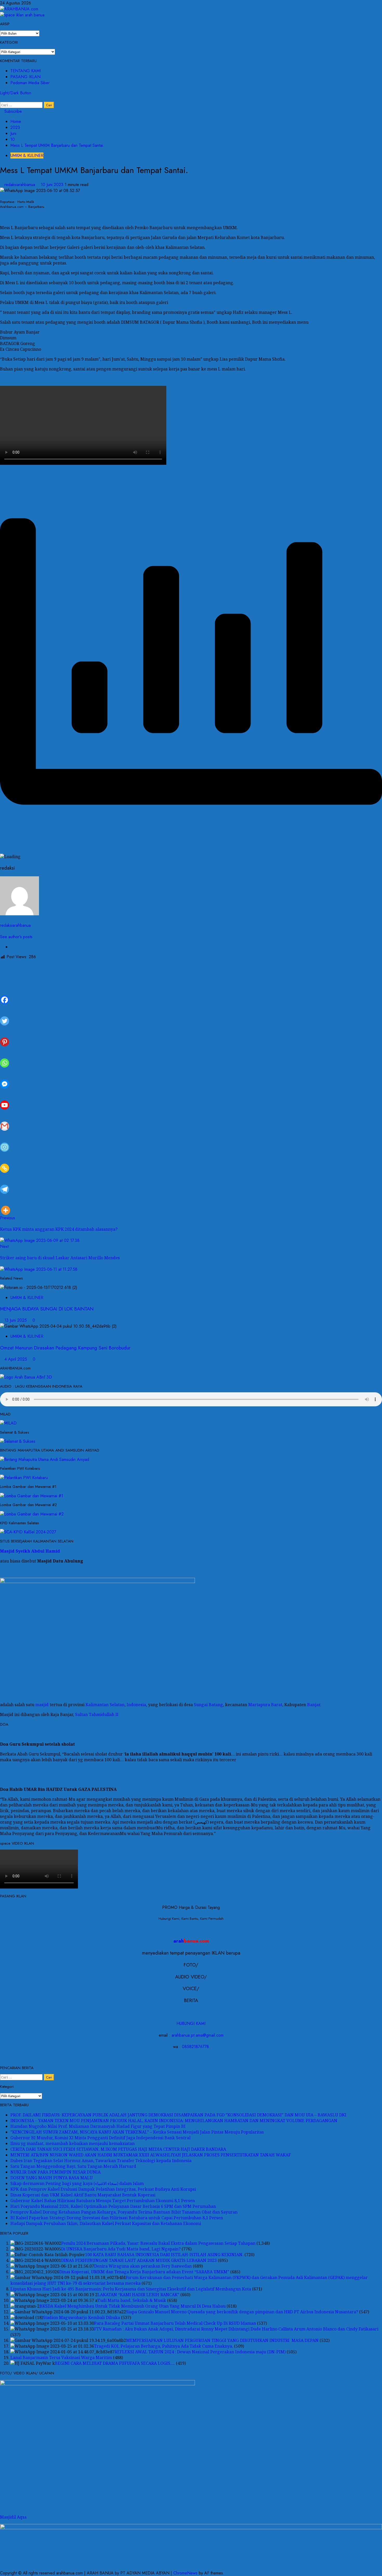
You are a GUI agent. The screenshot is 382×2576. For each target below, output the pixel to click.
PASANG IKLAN (25, 77)
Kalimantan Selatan (105, 1705)
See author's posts (16, 937)
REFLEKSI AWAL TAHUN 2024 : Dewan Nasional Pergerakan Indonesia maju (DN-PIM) (200, 2352)
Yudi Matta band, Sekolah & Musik (132, 2300)
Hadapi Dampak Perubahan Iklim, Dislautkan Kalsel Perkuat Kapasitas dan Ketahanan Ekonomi (106, 2223)
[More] (6, 1204)
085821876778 (195, 2047)
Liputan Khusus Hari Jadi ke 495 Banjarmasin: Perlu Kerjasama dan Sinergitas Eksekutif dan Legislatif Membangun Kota (131, 2289)
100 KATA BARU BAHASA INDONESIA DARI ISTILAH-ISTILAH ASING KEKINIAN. (164, 2255)
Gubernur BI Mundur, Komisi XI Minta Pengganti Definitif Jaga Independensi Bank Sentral (100, 2138)
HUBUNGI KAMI (191, 2024)
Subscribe (12, 111)
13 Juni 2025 (16, 1320)
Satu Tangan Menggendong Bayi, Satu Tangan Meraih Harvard (73, 2166)
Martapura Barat (265, 1705)
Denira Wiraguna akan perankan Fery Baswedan (143, 2266)
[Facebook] (5, 994)
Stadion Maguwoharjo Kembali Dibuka (81, 2317)
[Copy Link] (5, 1162)
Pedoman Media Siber (30, 83)
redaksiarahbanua (20, 185)
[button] (2, 99)
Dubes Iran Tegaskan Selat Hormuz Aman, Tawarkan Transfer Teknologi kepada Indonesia (101, 2161)
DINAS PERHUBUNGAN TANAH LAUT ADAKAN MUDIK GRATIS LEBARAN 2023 (139, 2260)
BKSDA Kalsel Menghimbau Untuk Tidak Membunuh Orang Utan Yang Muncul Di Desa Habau (133, 2306)
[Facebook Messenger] (5, 1078)
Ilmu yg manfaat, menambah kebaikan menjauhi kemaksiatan (73, 2143)
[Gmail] (5, 1120)
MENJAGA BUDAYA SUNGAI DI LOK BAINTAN (47, 1309)
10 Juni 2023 (53, 185)
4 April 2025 (16, 1359)
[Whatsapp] (5, 1057)
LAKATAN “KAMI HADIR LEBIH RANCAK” (138, 2295)
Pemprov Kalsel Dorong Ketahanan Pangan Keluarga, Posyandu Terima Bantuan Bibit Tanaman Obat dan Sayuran (124, 2212)
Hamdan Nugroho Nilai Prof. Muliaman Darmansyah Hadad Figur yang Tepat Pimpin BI (98, 2126)
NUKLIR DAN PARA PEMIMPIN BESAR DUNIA (55, 2172)
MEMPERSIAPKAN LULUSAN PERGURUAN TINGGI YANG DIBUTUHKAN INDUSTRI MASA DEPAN (222, 2340)
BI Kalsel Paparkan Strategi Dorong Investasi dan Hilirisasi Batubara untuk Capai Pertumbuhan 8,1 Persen (117, 2218)
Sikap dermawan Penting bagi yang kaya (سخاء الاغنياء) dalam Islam (77, 2183)
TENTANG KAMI (26, 71)
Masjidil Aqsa (13, 2517)
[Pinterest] (5, 1036)
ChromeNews (185, 2573)
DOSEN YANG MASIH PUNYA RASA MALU (52, 2178)
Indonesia (136, 1705)
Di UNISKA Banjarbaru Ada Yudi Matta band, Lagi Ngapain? (121, 2249)
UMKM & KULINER (27, 155)
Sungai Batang (208, 1705)
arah (191, 1941)
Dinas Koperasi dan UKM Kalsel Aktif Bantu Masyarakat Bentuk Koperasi (83, 2195)
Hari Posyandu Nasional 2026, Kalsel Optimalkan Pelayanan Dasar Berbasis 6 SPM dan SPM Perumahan (113, 2206)
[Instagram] (5, 1141)
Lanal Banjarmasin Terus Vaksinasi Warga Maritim (61, 2358)
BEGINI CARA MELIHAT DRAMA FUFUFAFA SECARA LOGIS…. (115, 2363)
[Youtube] (5, 1099)
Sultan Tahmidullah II (97, 1714)
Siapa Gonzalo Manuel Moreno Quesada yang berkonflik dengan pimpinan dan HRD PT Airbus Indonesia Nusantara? (242, 2312)
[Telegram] (5, 1183)
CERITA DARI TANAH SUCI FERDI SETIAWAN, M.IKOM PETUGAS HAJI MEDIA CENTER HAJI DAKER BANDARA (118, 2149)
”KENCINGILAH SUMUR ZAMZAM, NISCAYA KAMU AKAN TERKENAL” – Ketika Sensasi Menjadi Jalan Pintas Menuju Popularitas (137, 2132)
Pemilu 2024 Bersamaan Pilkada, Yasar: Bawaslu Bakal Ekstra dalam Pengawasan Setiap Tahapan (158, 2243)
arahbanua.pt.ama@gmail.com (197, 2035)
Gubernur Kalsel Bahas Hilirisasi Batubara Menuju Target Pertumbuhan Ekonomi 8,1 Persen (103, 2201)
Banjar (314, 1705)
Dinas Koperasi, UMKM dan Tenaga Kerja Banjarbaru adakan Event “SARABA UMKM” (144, 2272)
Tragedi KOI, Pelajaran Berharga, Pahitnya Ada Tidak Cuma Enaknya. (164, 2346)
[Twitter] (5, 1015)
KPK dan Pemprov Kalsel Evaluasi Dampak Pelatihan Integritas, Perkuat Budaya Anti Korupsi (103, 2189)
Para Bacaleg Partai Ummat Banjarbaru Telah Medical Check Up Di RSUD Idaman (175, 2323)
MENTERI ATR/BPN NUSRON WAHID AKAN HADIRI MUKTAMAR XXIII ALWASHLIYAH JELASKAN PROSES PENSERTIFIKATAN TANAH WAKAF (151, 2155)
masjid (42, 1705)
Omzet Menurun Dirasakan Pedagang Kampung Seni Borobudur (65, 1348)
